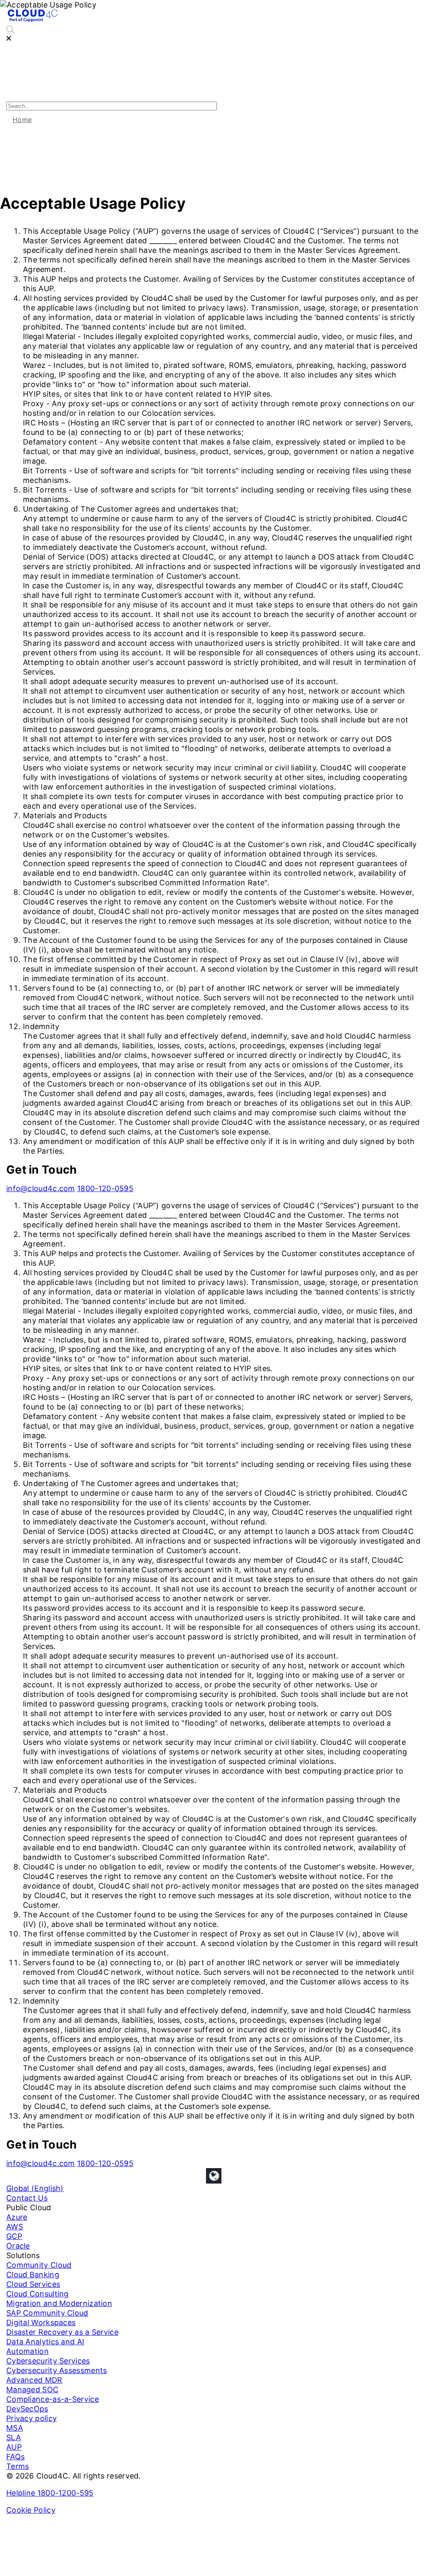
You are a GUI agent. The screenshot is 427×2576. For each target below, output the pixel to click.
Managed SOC (32, 2390)
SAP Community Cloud (47, 2313)
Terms (18, 2466)
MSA (15, 2428)
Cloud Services (33, 2284)
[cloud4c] (33, 21)
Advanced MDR (34, 2380)
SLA (14, 2437)
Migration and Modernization (59, 2303)
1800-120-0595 (105, 1188)
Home (22, 120)
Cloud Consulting (38, 2294)
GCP (14, 2236)
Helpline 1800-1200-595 (50, 2493)
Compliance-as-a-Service (53, 2399)
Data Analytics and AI (45, 2342)
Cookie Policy (31, 2510)
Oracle (18, 2246)
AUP (14, 2447)
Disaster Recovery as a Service (62, 2332)
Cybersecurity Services (48, 2361)
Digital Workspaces (41, 2322)
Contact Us (27, 2198)
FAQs (15, 2457)
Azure (17, 2217)
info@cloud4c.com (41, 1188)
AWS (15, 2227)
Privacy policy (31, 2418)
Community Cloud (39, 2265)
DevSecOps (27, 2409)
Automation (28, 2351)
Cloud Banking (33, 2275)
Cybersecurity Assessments (57, 2370)
